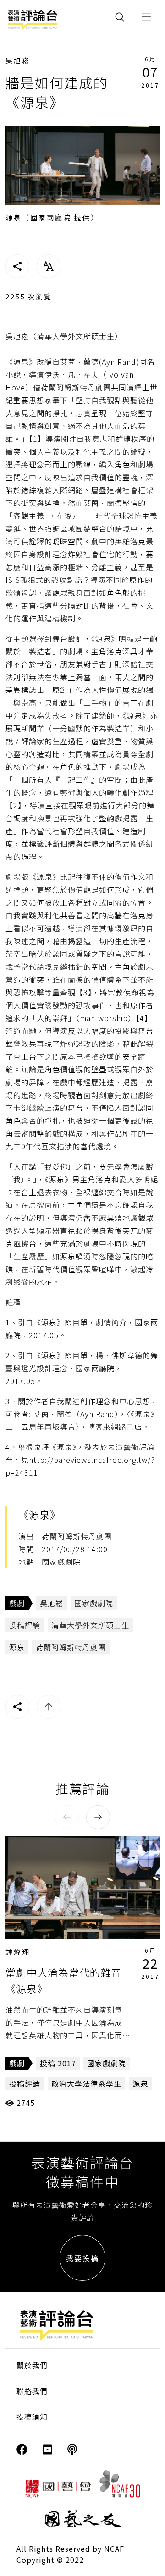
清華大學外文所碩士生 (90, 1625)
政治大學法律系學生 (86, 2083)
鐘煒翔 (18, 1952)
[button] (67, 1817)
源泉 (17, 1647)
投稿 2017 (58, 2063)
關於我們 (32, 2365)
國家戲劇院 (94, 1603)
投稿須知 (32, 2417)
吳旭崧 (18, 60)
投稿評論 (25, 1625)
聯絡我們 (32, 2391)
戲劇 (17, 1603)
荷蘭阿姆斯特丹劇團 (71, 1647)
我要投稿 (82, 2258)
